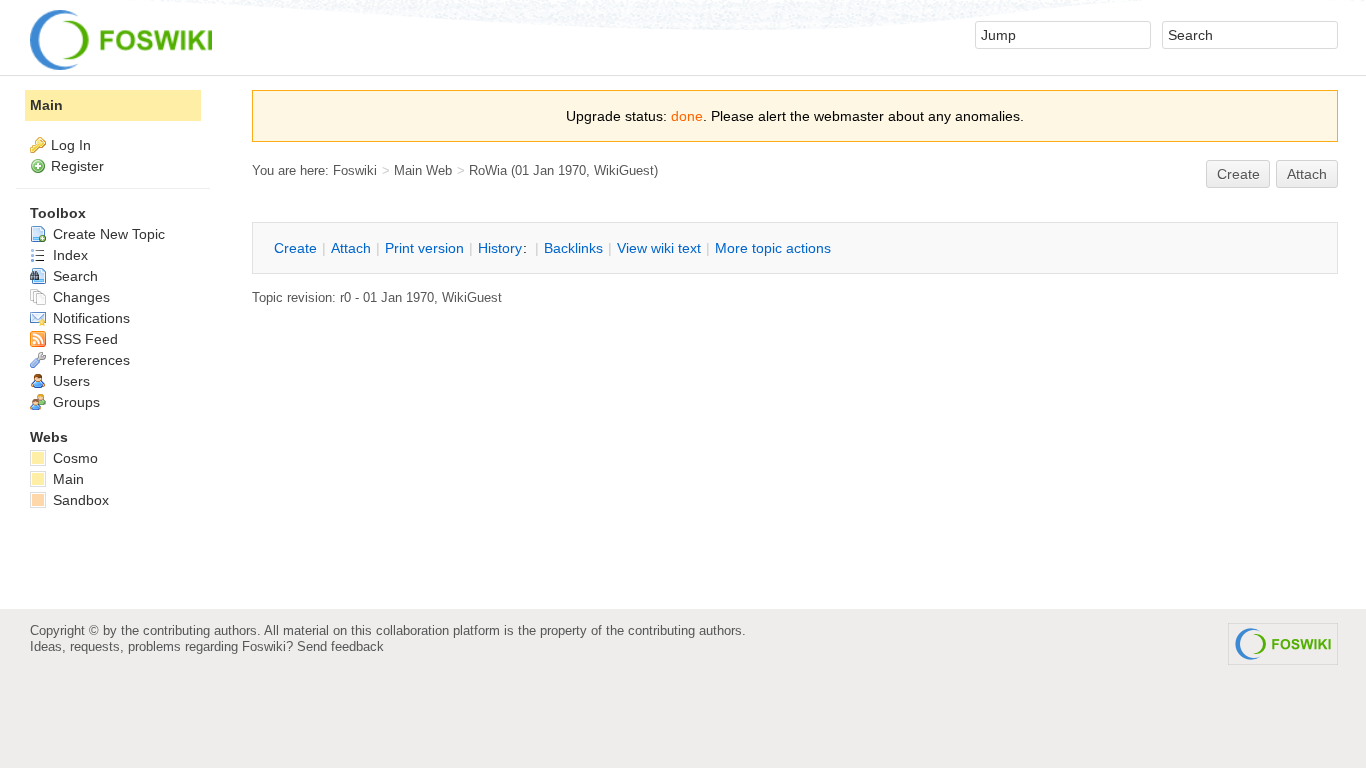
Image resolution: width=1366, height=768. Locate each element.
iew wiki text (659, 248)
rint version (424, 248)
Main (46, 105)
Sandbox (79, 500)
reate (1238, 174)
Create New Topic (107, 234)
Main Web (423, 170)
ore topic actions (773, 248)
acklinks (573, 248)
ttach (351, 248)
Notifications (89, 318)
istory (500, 248)
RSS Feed (83, 339)
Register (77, 166)
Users (69, 381)
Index (68, 255)
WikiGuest (624, 170)
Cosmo (73, 458)
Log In (71, 145)
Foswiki (355, 170)
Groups (74, 402)
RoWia (488, 170)
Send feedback (340, 646)
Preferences (89, 360)
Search (73, 276)
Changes (79, 297)
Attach (1307, 174)
